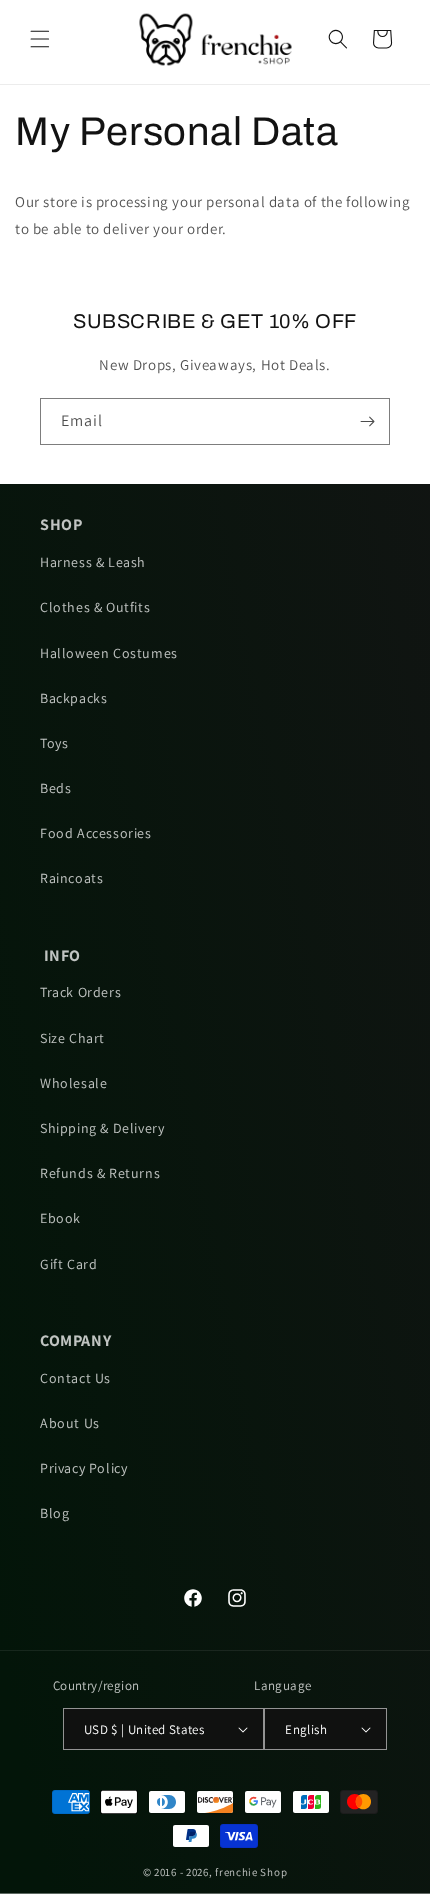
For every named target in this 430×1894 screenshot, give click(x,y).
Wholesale (73, 1083)
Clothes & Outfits (95, 607)
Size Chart (72, 1038)
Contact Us (75, 1378)
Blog (54, 1513)
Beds (55, 788)
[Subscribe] (367, 421)
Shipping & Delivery (102, 1128)
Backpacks (73, 698)
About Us (70, 1423)
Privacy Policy (83, 1468)
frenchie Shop (251, 1872)
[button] (40, 39)
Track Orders (80, 992)
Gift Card (68, 1264)
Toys (54, 743)
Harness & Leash (93, 562)
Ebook (60, 1218)
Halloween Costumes (109, 653)
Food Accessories (96, 833)
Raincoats (71, 878)
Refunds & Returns (100, 1173)
